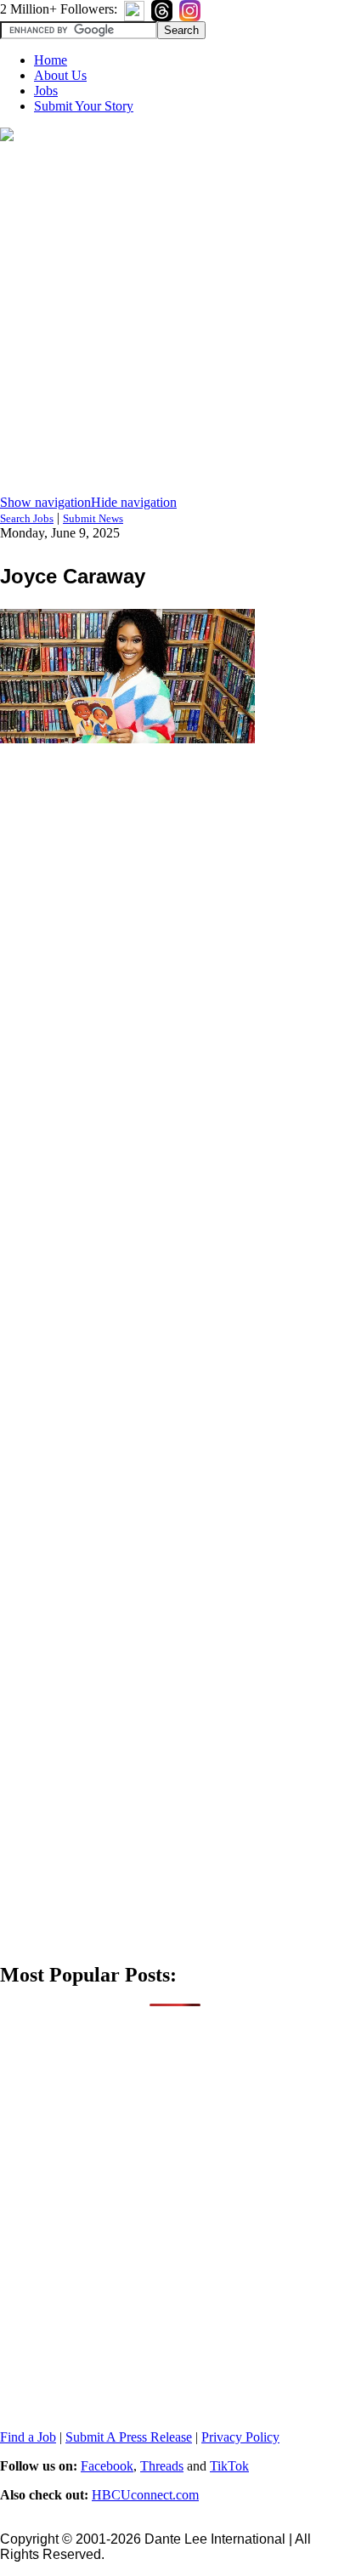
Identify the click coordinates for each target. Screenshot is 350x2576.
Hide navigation (134, 502)
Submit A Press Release (129, 2437)
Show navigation (45, 502)
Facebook (107, 2466)
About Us (60, 75)
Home (51, 60)
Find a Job (28, 2437)
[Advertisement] (175, 320)
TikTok (229, 2466)
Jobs (46, 91)
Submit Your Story (84, 106)
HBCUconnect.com (145, 2495)
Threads (162, 2466)
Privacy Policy (240, 2437)
